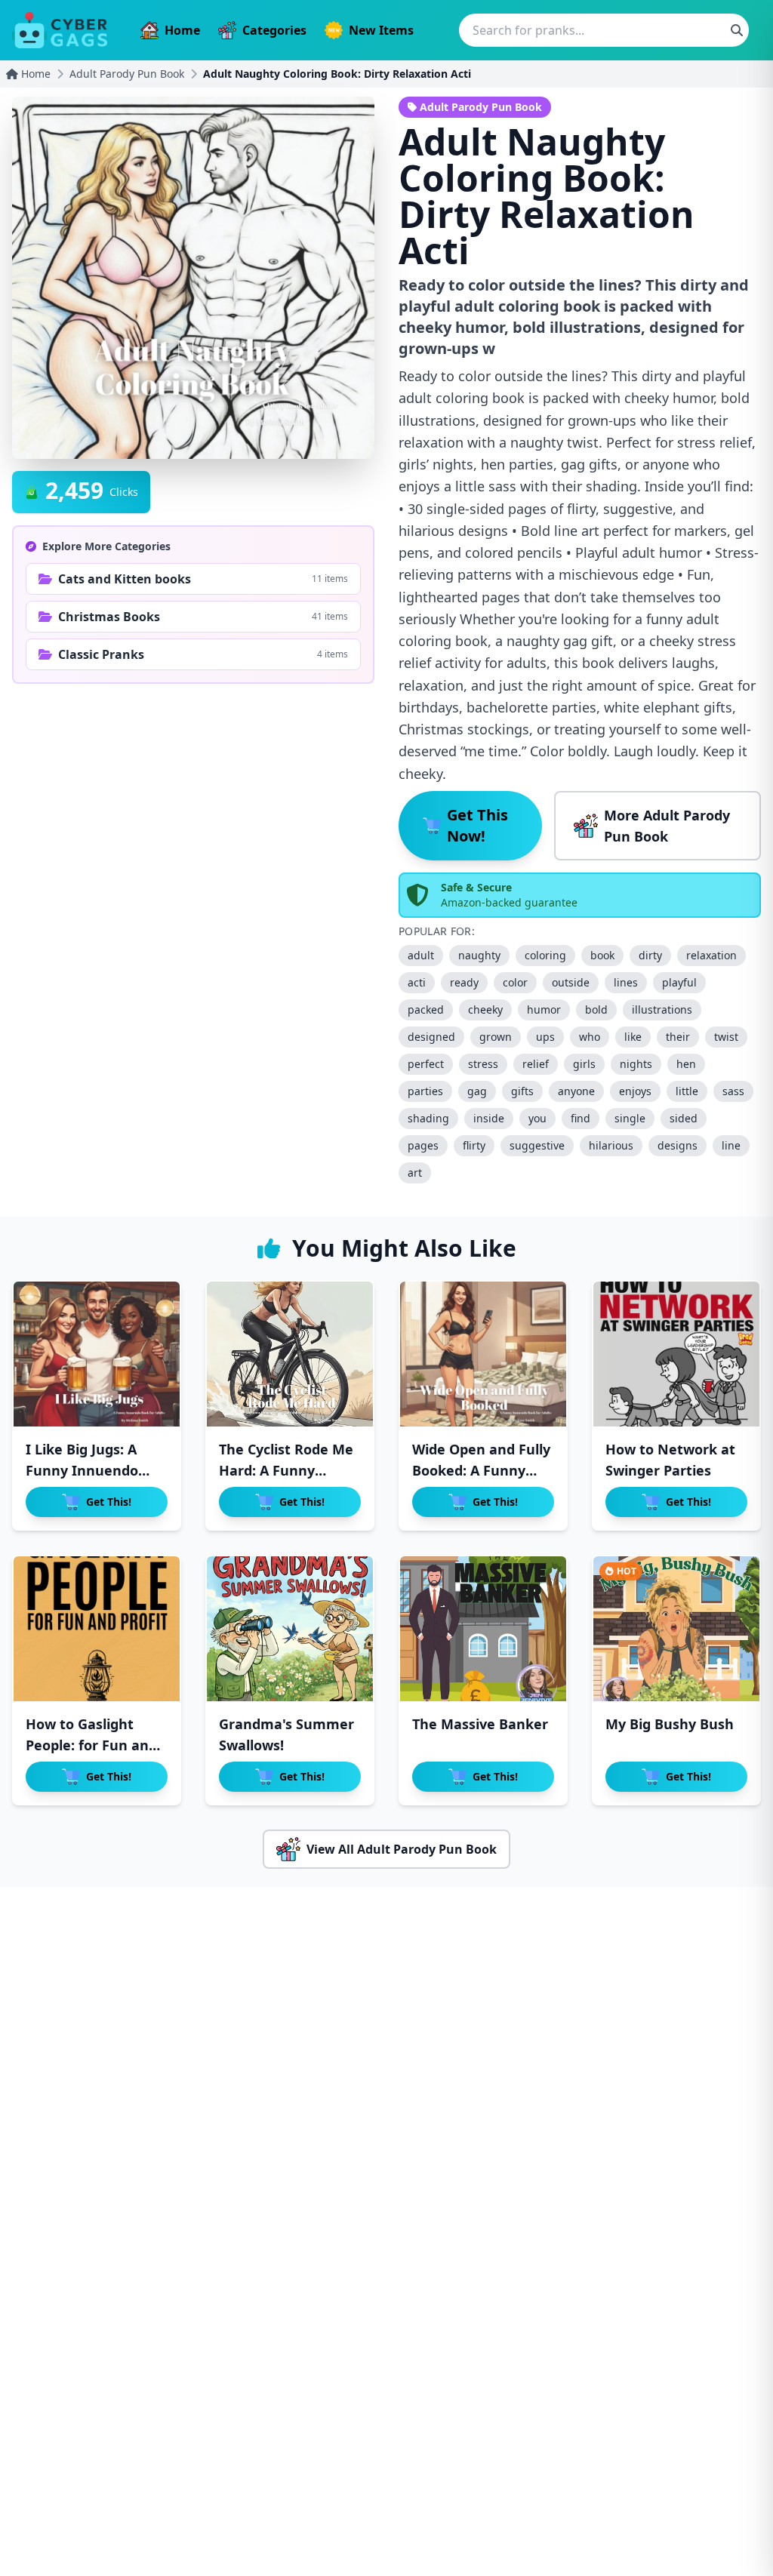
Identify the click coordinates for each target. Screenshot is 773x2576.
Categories (274, 30)
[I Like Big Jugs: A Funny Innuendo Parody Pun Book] (97, 1354)
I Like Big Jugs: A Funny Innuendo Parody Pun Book (83, 1470)
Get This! (109, 1502)
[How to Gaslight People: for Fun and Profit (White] (97, 1629)
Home (182, 30)
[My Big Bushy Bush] (676, 1629)
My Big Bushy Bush (670, 1724)
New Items (381, 30)
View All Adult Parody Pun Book (402, 1849)
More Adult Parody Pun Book (667, 826)
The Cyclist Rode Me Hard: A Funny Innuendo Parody (286, 1470)
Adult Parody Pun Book (127, 74)
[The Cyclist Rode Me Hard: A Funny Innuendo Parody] (290, 1354)
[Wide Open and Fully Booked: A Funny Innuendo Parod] (483, 1354)
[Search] (737, 30)
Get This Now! (477, 825)
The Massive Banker (480, 1724)
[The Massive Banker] (483, 1629)
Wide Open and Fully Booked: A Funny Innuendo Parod (481, 1470)
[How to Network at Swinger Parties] (676, 1354)
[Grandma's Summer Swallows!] (290, 1629)
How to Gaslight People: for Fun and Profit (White (91, 1745)
